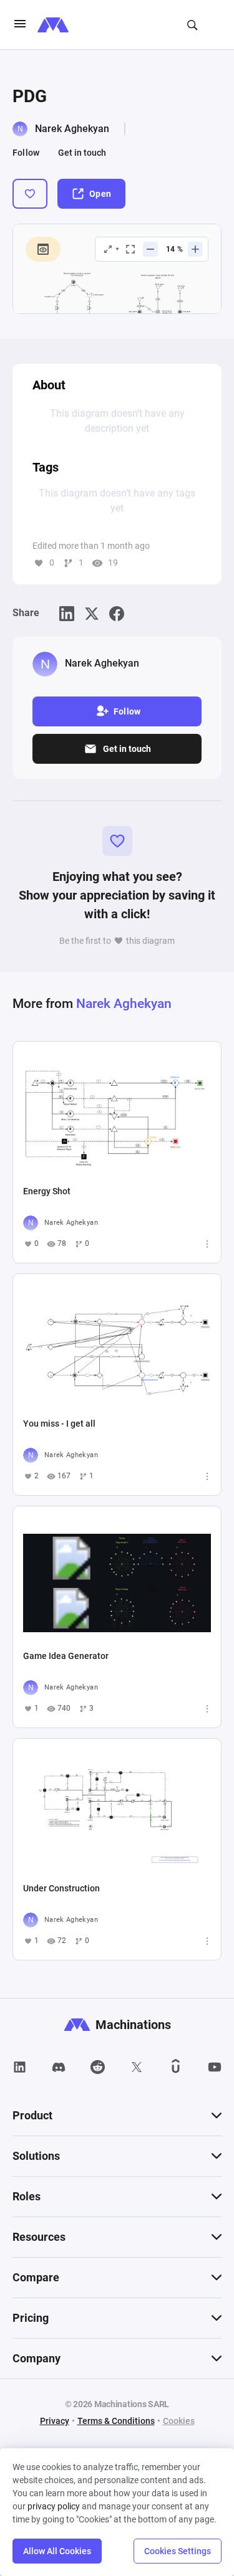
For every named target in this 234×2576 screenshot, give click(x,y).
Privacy (55, 2421)
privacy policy (54, 2506)
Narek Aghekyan (72, 129)
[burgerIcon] (20, 25)
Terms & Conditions (116, 2421)
